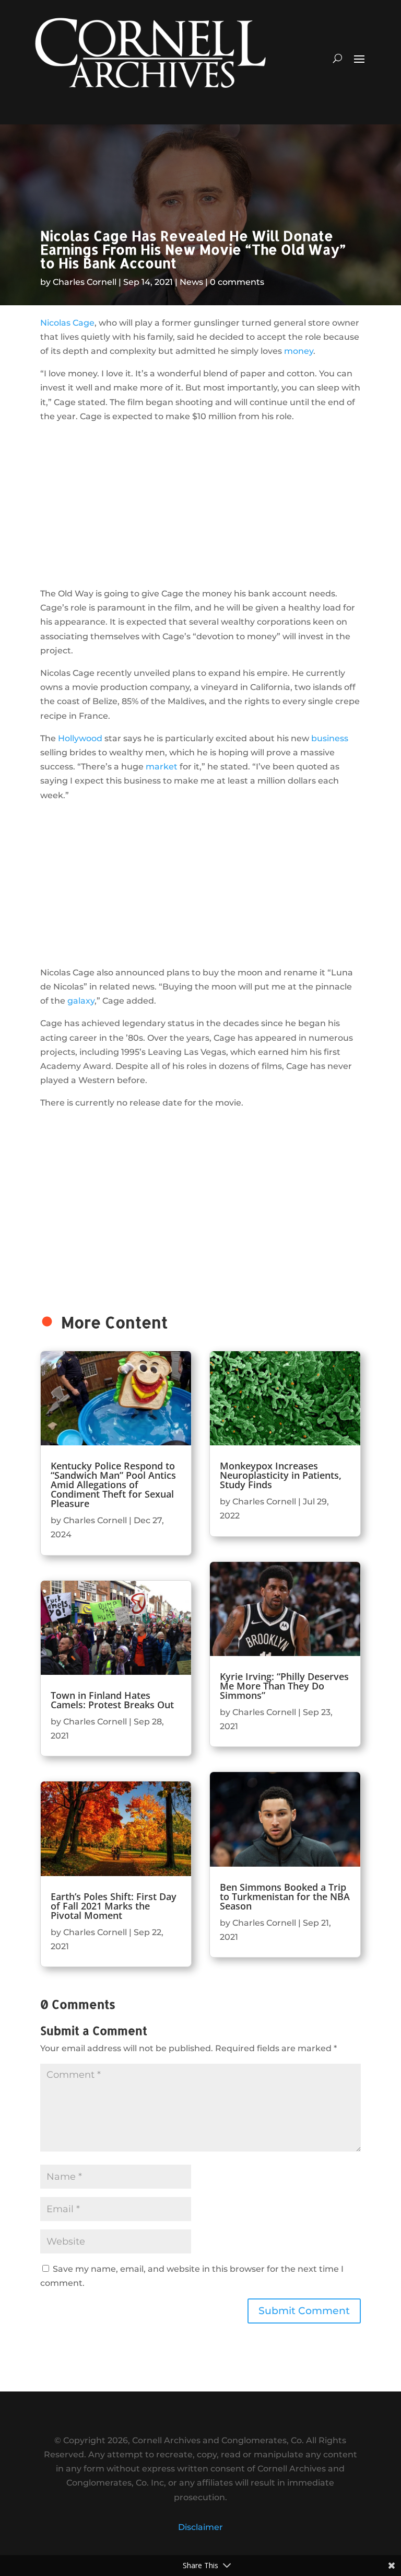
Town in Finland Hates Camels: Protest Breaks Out (112, 1700)
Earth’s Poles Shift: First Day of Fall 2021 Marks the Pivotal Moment (114, 1906)
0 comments (237, 282)
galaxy (81, 1001)
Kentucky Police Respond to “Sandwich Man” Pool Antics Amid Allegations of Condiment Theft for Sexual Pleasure (113, 1485)
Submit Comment (304, 2311)
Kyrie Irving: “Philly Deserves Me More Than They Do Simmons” (284, 1686)
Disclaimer (200, 2527)
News (191, 282)
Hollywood (80, 738)
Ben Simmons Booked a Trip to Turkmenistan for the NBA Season (285, 1896)
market (162, 767)
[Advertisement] (200, 505)
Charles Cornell (85, 282)
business (330, 738)
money (299, 351)
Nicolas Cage (67, 323)
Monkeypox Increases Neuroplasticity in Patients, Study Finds (281, 1475)
